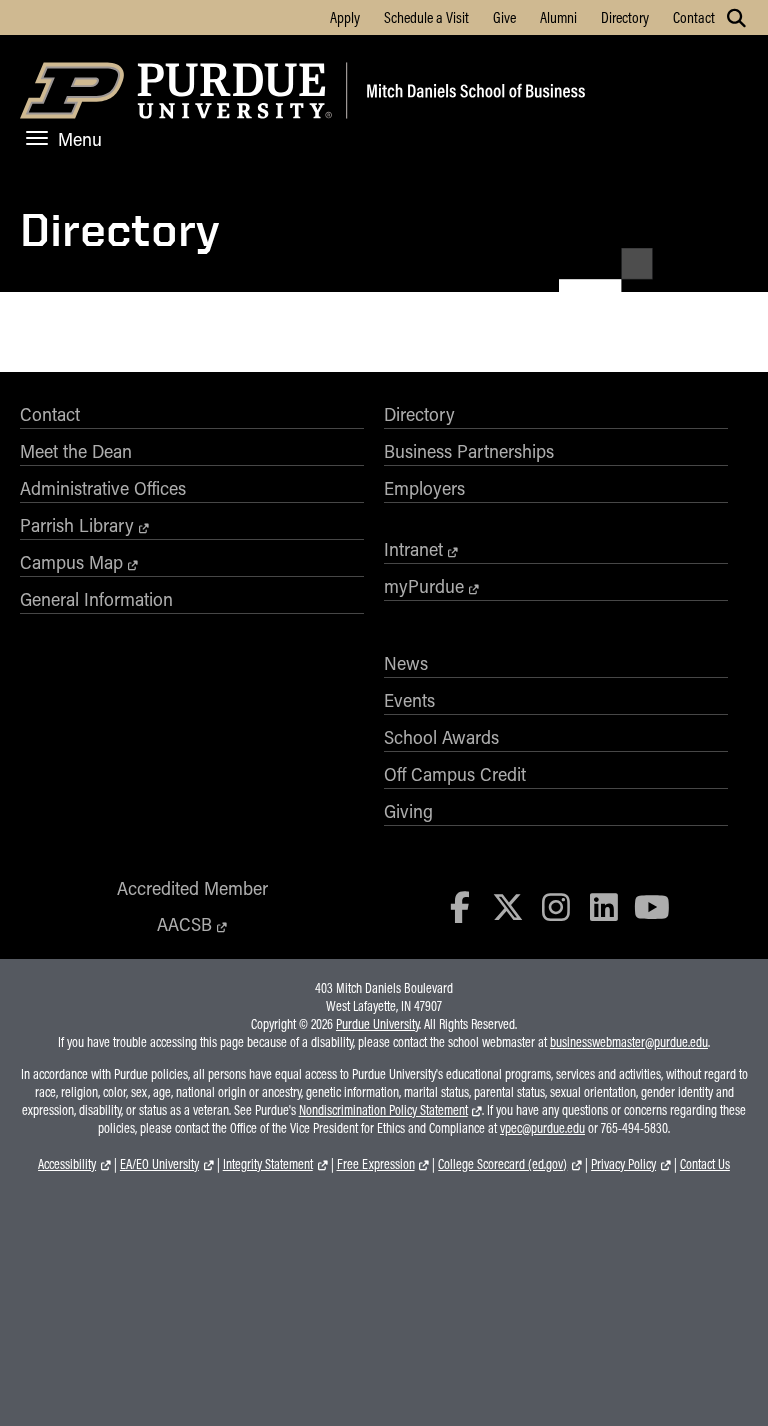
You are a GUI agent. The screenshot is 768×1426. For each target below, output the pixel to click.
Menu (80, 139)
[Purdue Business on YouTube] (652, 906)
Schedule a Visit (426, 17)
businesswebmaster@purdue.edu (629, 1042)
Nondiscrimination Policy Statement (383, 1110)
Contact (694, 17)
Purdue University (377, 1024)
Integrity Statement (268, 1164)
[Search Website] (736, 18)
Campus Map (71, 562)
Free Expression (376, 1164)
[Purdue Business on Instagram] (556, 906)
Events (409, 700)
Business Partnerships (469, 451)
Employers (424, 488)
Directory (625, 17)
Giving (408, 811)
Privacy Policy (623, 1164)
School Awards (441, 737)
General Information (96, 599)
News (406, 663)
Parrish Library (77, 525)
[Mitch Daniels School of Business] (472, 93)
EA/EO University (159, 1164)
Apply (345, 17)
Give (504, 17)
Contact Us (705, 1164)
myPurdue (424, 586)
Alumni (558, 17)
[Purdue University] (179, 93)
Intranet (413, 549)
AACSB (184, 924)
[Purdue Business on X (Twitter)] (508, 906)
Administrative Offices (103, 488)
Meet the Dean (76, 451)
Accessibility (67, 1164)
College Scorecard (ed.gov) (502, 1164)
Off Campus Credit (455, 774)
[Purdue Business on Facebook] (461, 906)
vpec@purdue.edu (542, 1128)
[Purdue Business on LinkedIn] (604, 906)
